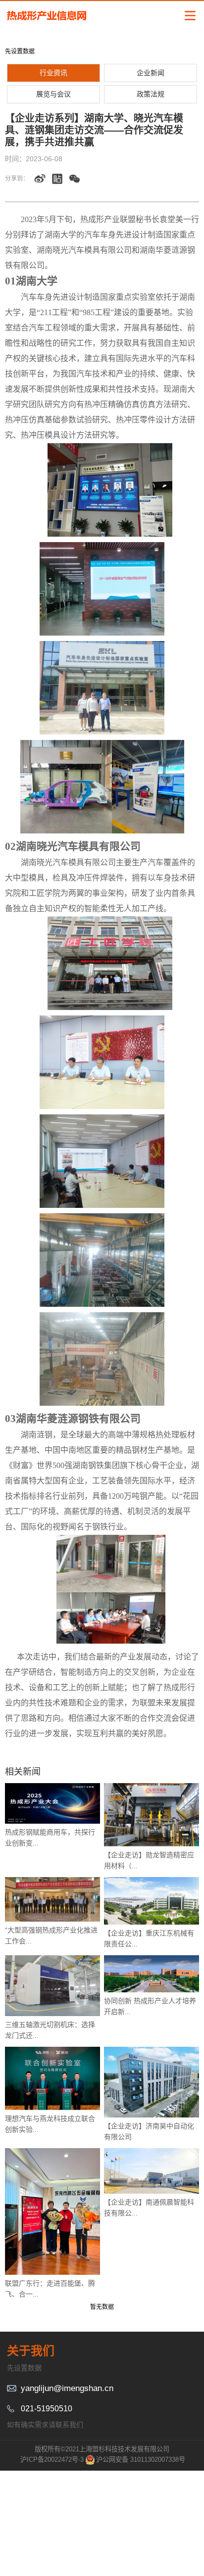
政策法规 (151, 94)
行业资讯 (53, 73)
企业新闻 (151, 73)
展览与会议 (53, 94)
